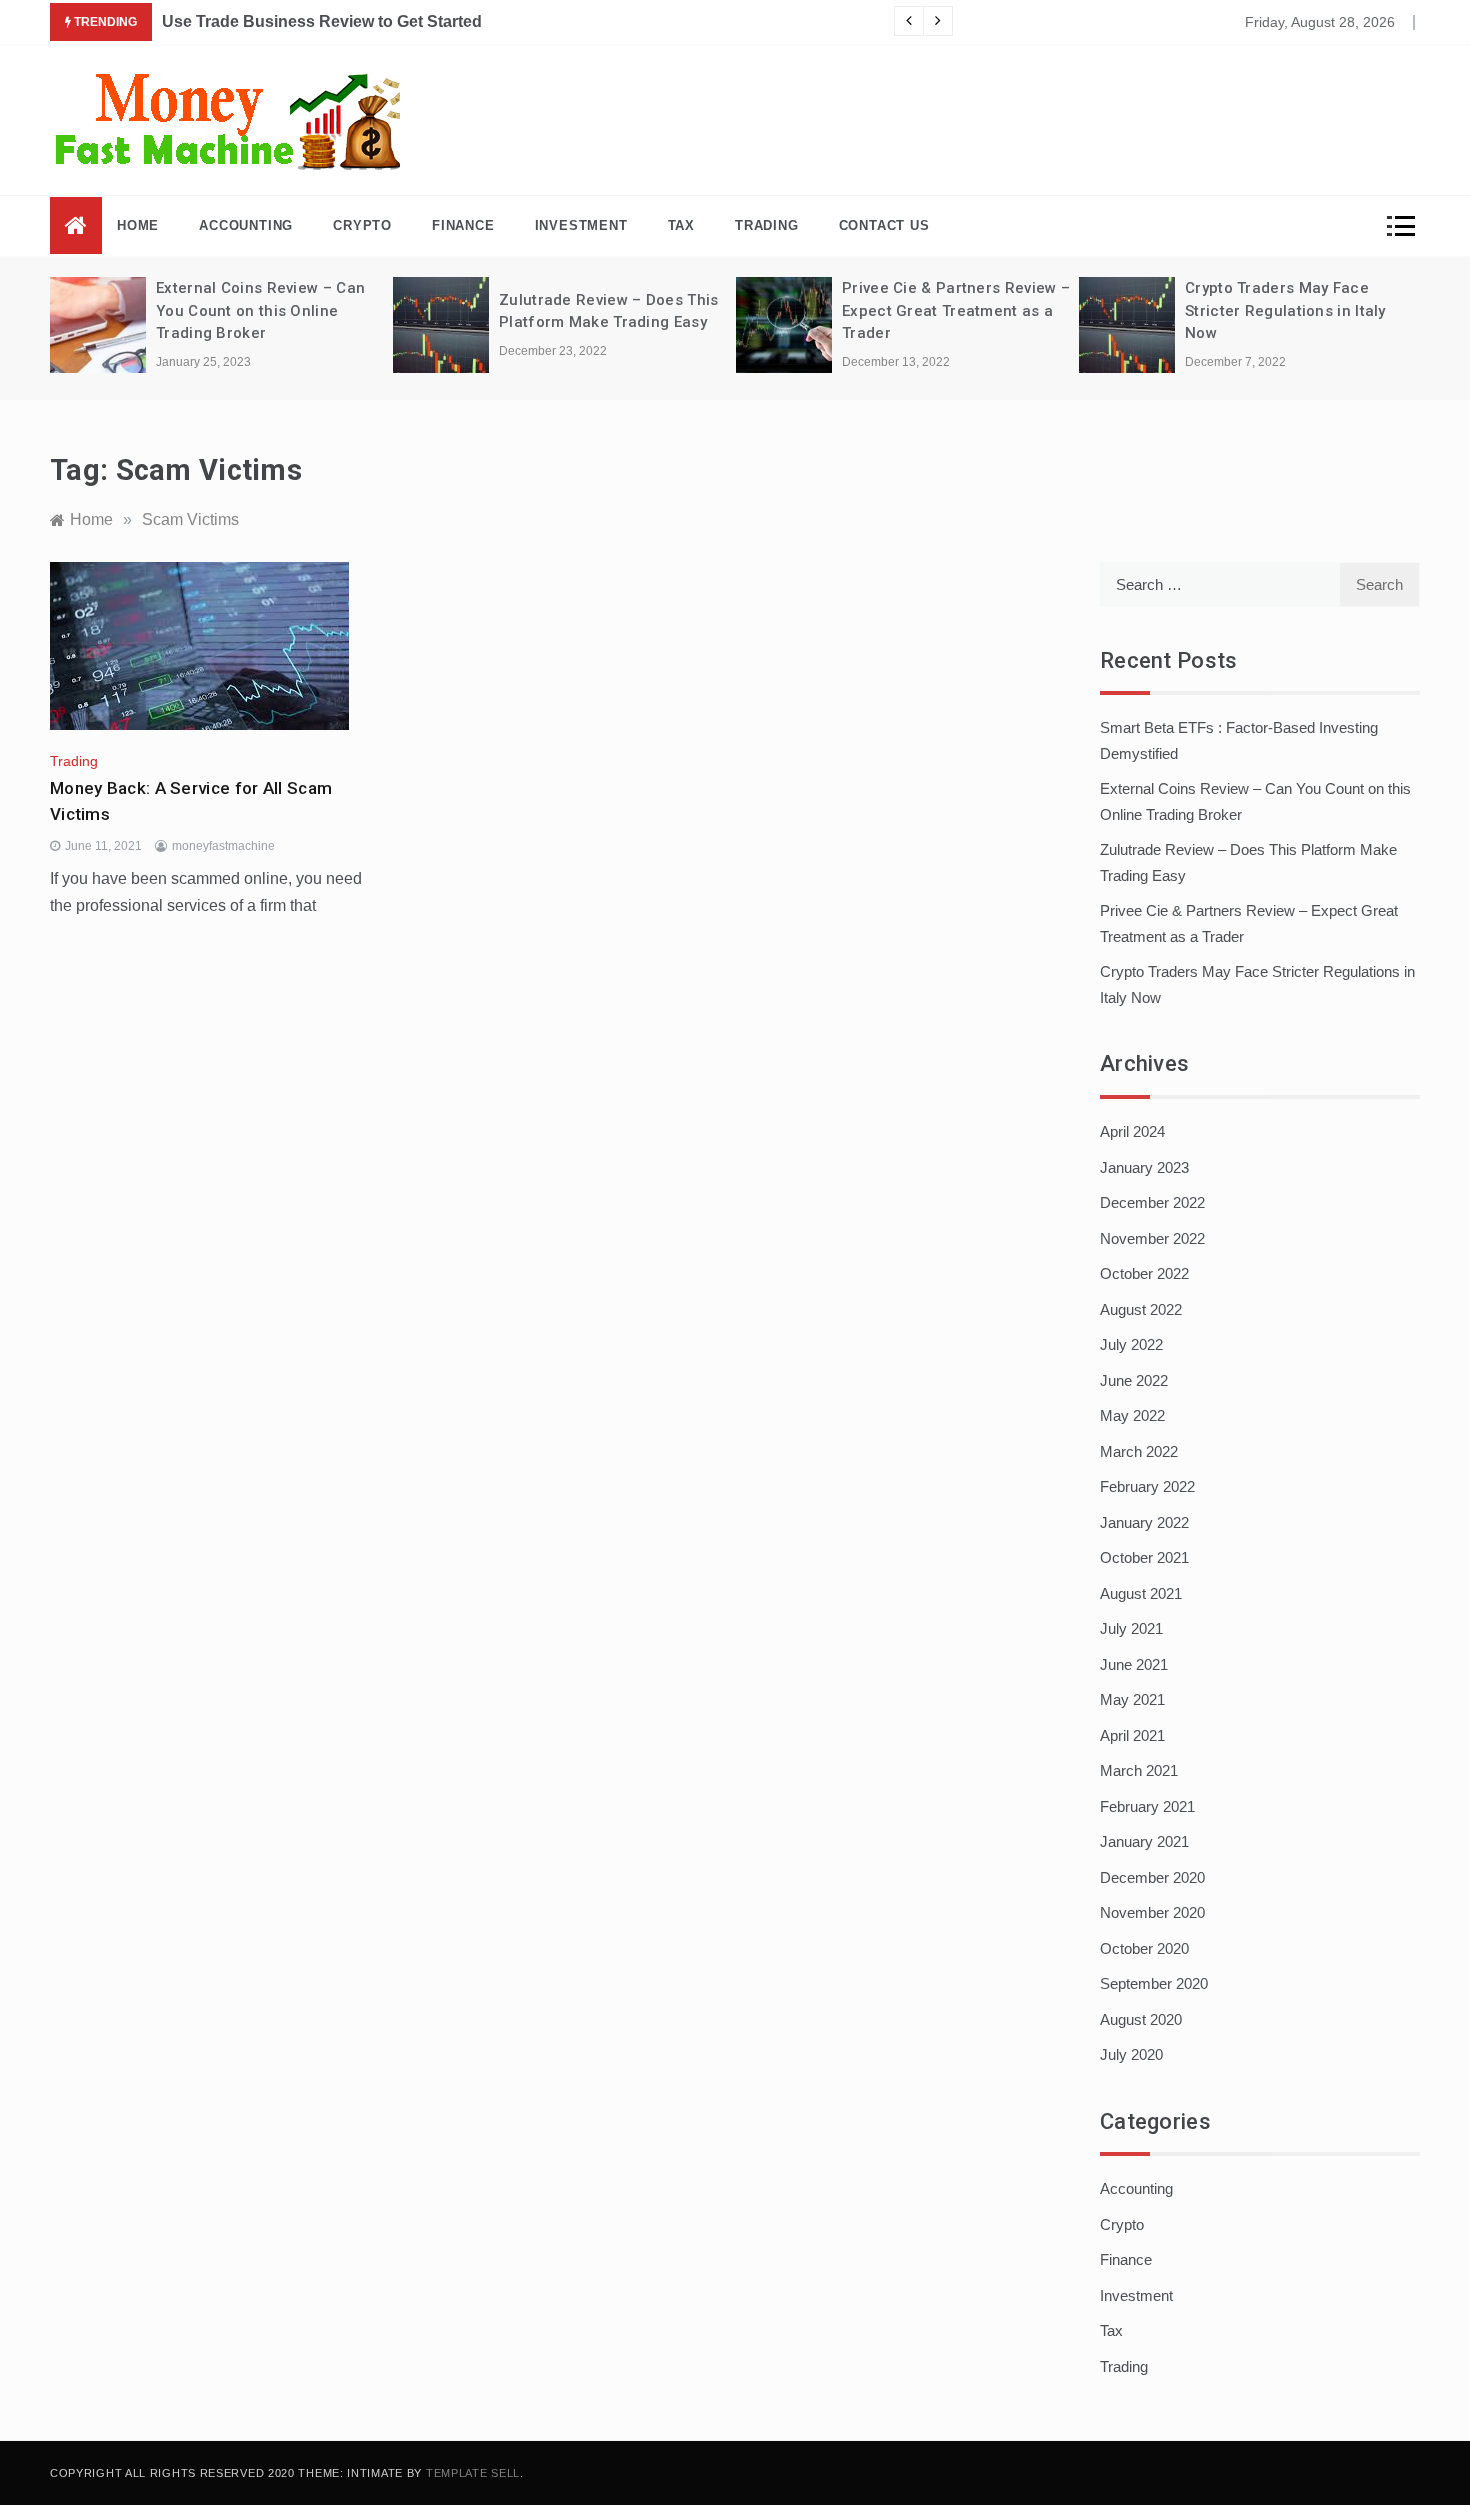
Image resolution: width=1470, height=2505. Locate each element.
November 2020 (1152, 1912)
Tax (681, 225)
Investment (581, 225)
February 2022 (1147, 1486)
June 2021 (1134, 1664)
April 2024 (1132, 1131)
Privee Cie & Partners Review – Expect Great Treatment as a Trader (956, 310)
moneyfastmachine (223, 846)
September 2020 (1154, 1983)
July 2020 (1131, 2054)
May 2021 (1132, 1699)
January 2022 (1144, 1522)
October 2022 (1144, 1273)
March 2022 (1139, 1451)
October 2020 (1144, 1948)
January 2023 (1144, 1167)
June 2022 (1134, 1380)
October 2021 (1144, 1557)
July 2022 (1131, 1344)
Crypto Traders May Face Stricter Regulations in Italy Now (1285, 310)
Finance (463, 225)
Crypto (362, 225)
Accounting (246, 225)
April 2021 (1132, 1735)
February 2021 (1147, 1806)
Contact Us (884, 225)
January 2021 (1144, 1841)
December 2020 (1152, 1877)
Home (138, 225)
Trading (767, 225)
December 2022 (1152, 1202)
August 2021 (1141, 1593)
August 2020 (1141, 2019)
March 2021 (1139, 1770)
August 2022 (1141, 1309)
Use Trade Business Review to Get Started (322, 21)
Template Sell (473, 2473)
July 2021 (1131, 1628)
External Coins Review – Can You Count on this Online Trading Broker (260, 310)
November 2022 (1152, 1238)
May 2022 (1132, 1415)
